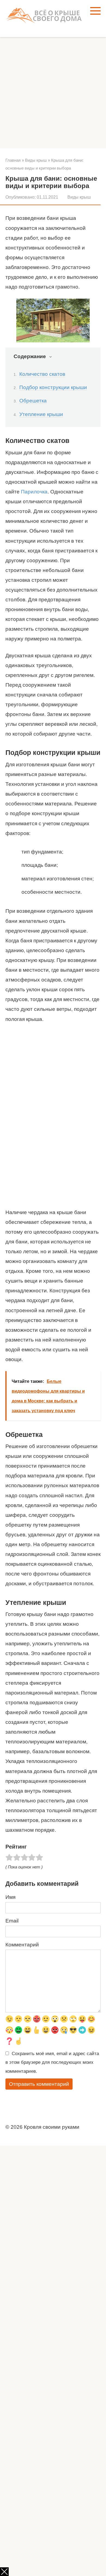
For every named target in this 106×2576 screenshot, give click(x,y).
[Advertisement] (53, 93)
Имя (10, 1897)
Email (12, 1921)
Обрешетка (33, 401)
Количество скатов (42, 374)
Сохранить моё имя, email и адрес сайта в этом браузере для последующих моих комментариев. (52, 2062)
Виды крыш (79, 197)
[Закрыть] (4, 2572)
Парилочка (34, 492)
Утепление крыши (41, 414)
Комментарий (22, 1945)
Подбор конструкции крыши (53, 387)
